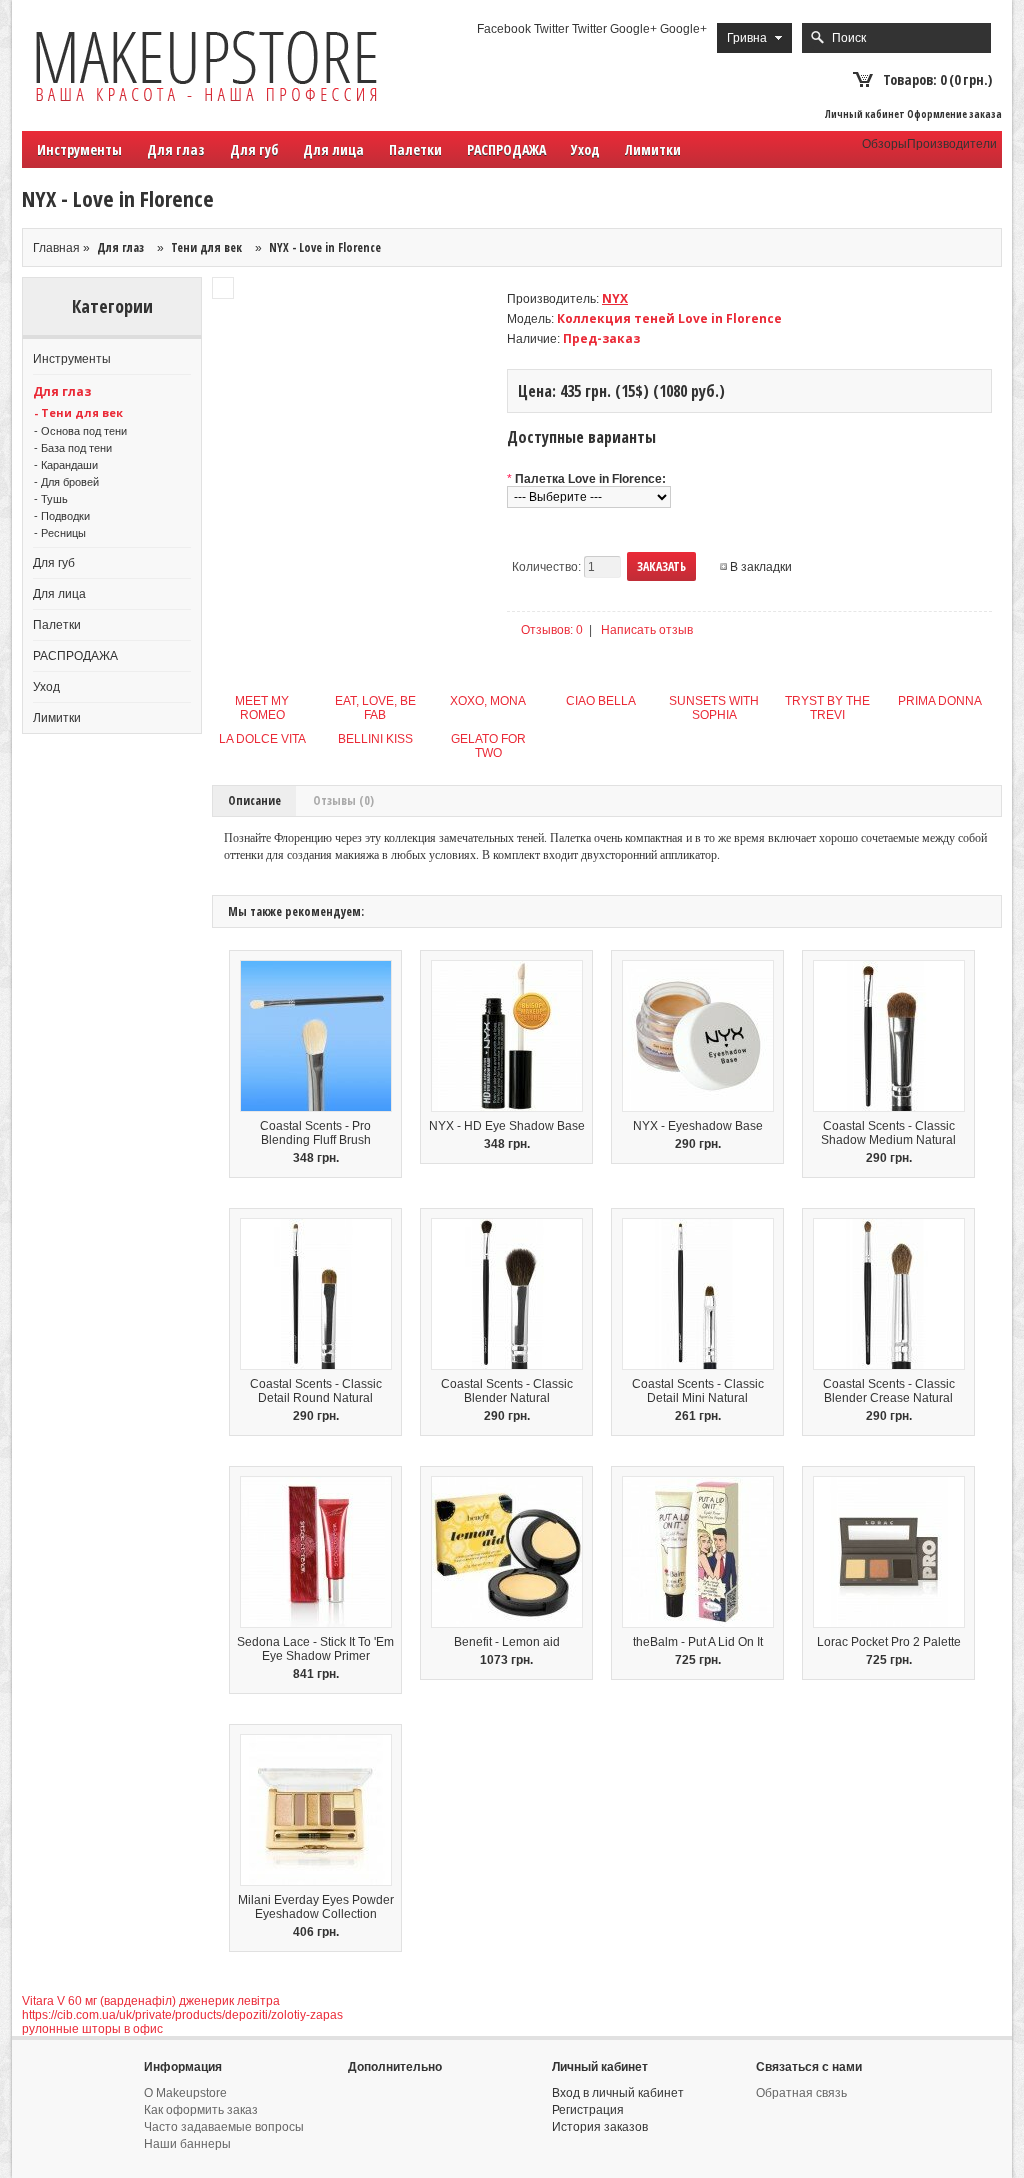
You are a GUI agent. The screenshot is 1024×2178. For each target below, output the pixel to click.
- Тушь (51, 499)
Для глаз (120, 247)
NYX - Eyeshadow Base (698, 1126)
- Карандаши (66, 465)
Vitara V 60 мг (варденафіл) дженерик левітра (151, 2001)
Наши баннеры (187, 2144)
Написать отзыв (647, 630)
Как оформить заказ (201, 2110)
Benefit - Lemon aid (507, 1642)
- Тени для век (78, 412)
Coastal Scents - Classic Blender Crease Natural (889, 1391)
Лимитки (653, 149)
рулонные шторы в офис (92, 2029)
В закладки (761, 567)
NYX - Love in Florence (325, 247)
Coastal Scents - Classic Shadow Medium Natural (888, 1133)
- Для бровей (66, 482)
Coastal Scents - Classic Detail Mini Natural (698, 1391)
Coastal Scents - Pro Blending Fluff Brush (315, 1133)
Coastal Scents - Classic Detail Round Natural (316, 1391)
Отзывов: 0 (552, 630)
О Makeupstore (185, 2093)
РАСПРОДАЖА (506, 149)
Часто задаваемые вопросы (224, 2127)
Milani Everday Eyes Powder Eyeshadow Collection (316, 1907)
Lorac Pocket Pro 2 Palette (889, 1642)
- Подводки (62, 516)
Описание (254, 800)
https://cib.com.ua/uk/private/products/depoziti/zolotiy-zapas (182, 2015)
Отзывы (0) (343, 800)
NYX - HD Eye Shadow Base (507, 1126)
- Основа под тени (80, 431)
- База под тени (73, 448)
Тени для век (206, 247)
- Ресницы (60, 533)
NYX (615, 298)
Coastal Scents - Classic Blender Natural (507, 1391)
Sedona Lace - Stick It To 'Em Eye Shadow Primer (315, 1649)
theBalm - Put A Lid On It (698, 1642)
